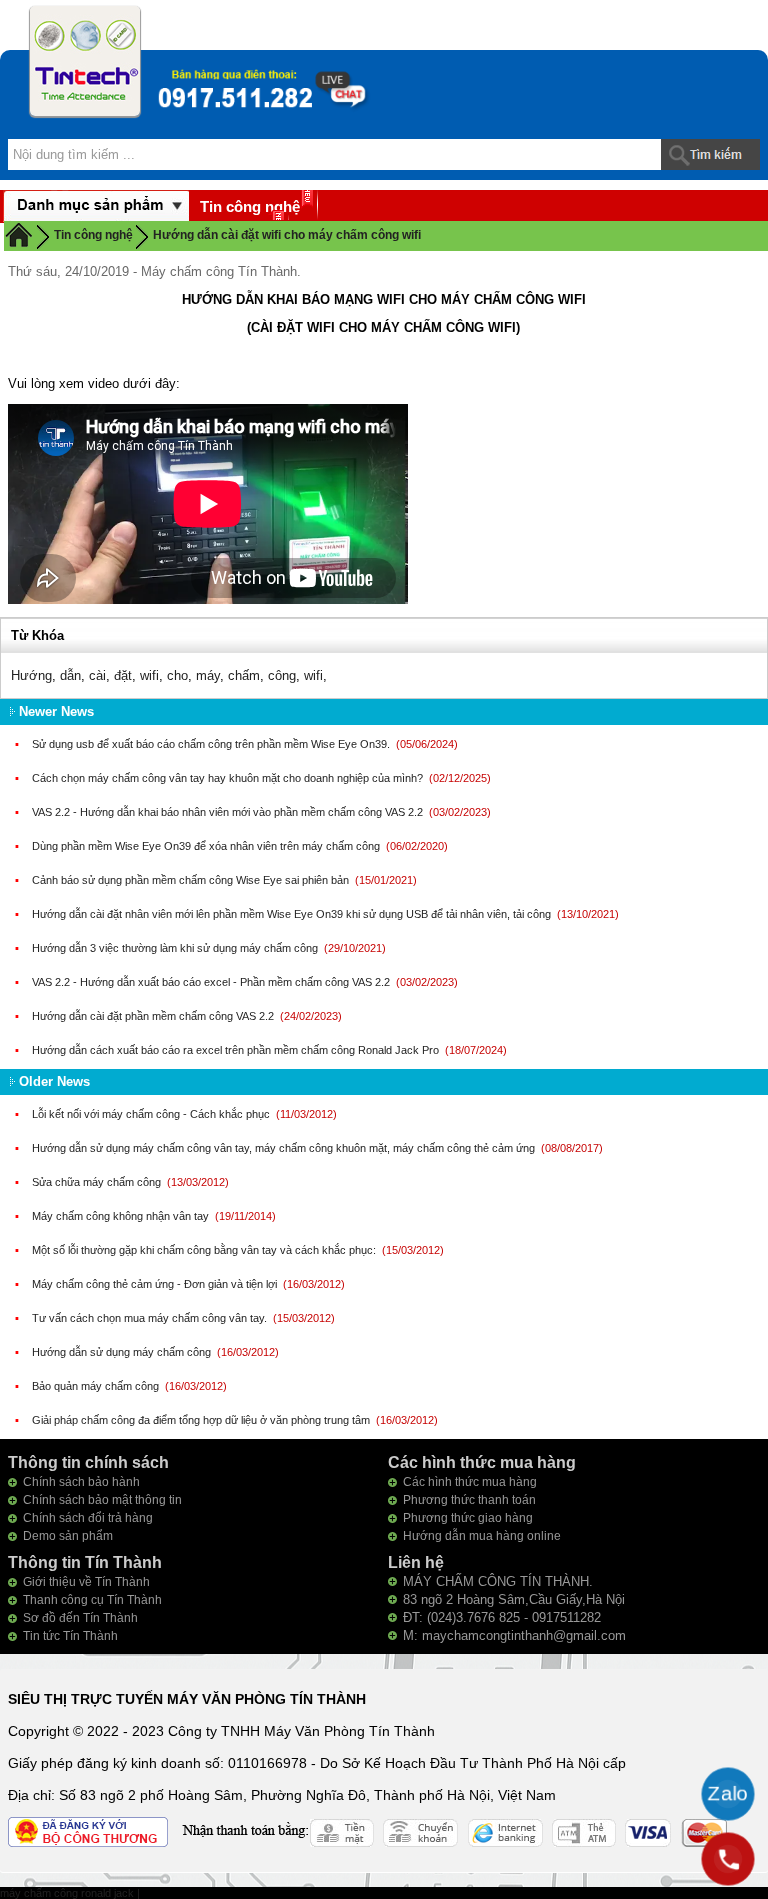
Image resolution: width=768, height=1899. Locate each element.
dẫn (70, 675)
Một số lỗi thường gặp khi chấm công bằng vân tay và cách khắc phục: (205, 1250)
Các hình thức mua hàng (470, 1482)
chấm (244, 675)
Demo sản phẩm (68, 1536)
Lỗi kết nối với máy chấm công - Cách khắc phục (152, 1114)
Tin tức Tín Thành (70, 1636)
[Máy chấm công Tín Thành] (85, 61)
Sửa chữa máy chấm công (98, 1182)
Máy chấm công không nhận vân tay (122, 1216)
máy (208, 675)
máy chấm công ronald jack (68, 1893)
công (282, 675)
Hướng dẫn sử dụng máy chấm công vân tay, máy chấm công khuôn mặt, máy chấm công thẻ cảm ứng (285, 1148)
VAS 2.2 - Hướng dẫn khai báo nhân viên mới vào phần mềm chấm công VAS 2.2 (229, 812)
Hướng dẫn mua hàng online (482, 1536)
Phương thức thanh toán (469, 1500)
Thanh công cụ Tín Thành (92, 1600)
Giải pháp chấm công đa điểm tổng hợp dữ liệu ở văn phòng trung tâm (202, 1420)
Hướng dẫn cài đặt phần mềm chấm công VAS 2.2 (154, 1016)
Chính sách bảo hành (81, 1482)
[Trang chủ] (19, 234)
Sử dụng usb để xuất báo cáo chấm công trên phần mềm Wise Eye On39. (212, 744)
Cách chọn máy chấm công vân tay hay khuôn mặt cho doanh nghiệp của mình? (229, 778)
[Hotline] (728, 1859)
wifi (149, 675)
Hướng (31, 675)
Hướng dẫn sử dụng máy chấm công (123, 1352)
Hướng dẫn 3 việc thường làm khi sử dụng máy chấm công (176, 948)
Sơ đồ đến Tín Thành (80, 1618)
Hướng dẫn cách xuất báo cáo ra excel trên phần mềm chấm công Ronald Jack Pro (237, 1050)
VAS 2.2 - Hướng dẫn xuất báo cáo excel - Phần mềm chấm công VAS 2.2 (212, 982)
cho (177, 675)
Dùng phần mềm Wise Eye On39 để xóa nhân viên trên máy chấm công (207, 846)
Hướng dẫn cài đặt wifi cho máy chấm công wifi (287, 235)
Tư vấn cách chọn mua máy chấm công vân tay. (151, 1318)
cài (97, 675)
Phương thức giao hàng (468, 1518)
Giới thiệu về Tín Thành (86, 1582)
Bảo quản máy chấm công (97, 1386)
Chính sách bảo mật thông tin (102, 1500)
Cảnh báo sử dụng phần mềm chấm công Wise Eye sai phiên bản (192, 880)
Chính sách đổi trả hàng (88, 1518)
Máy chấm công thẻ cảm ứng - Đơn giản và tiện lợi (156, 1284)
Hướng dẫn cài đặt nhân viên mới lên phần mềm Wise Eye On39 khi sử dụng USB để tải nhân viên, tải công (293, 914)
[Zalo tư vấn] (728, 1794)
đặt (123, 675)
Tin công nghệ (250, 206)
